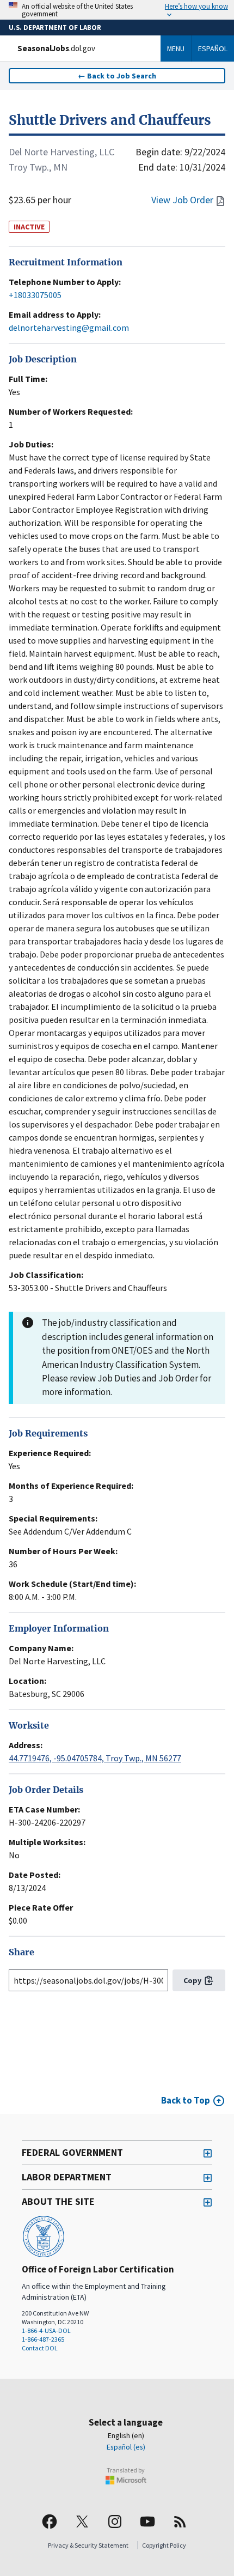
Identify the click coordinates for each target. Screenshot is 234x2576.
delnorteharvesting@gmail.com (69, 328)
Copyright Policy (164, 2545)
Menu (176, 49)
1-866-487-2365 (43, 2339)
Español (213, 49)
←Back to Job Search (117, 76)
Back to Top (186, 2100)
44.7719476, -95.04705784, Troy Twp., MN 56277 (95, 1758)
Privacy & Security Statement (88, 2545)
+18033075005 (35, 295)
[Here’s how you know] (117, 10)
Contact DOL (40, 2348)
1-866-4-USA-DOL (46, 2330)
